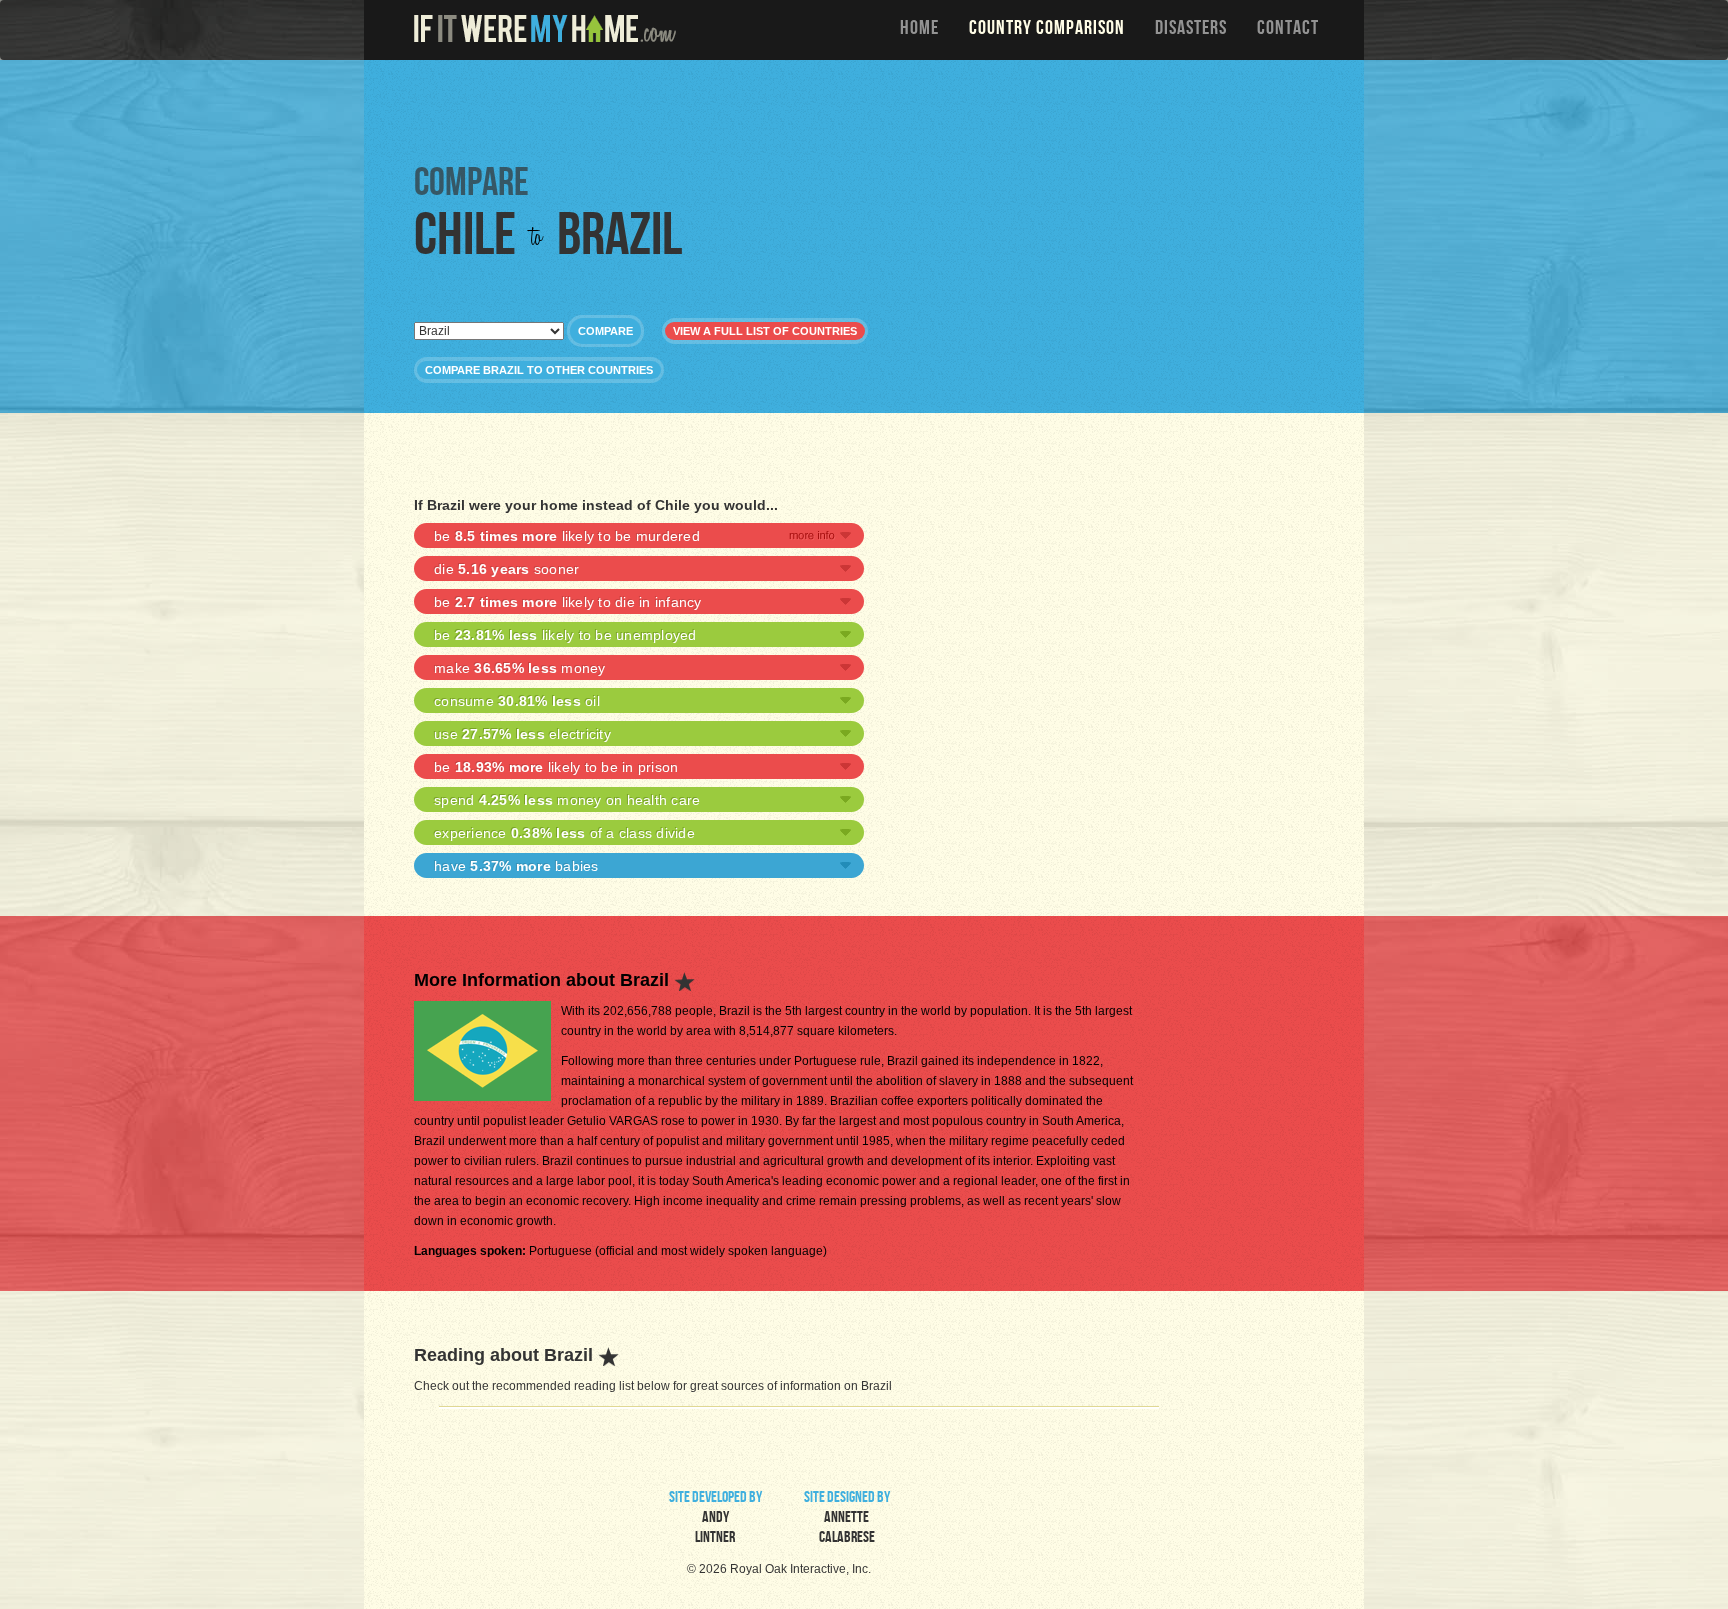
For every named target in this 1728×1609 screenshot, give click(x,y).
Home (919, 30)
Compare (605, 331)
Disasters (1191, 30)
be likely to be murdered (567, 536)
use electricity (522, 734)
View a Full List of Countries (765, 331)
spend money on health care (567, 800)
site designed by (847, 1519)
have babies (516, 866)
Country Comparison (1047, 30)
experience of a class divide (564, 833)
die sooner (506, 569)
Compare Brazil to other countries (539, 370)
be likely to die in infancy (568, 602)
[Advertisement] (869, 110)
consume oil (517, 701)
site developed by (715, 1519)
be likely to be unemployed (565, 635)
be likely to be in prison (556, 767)
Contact (1288, 30)
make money (520, 668)
